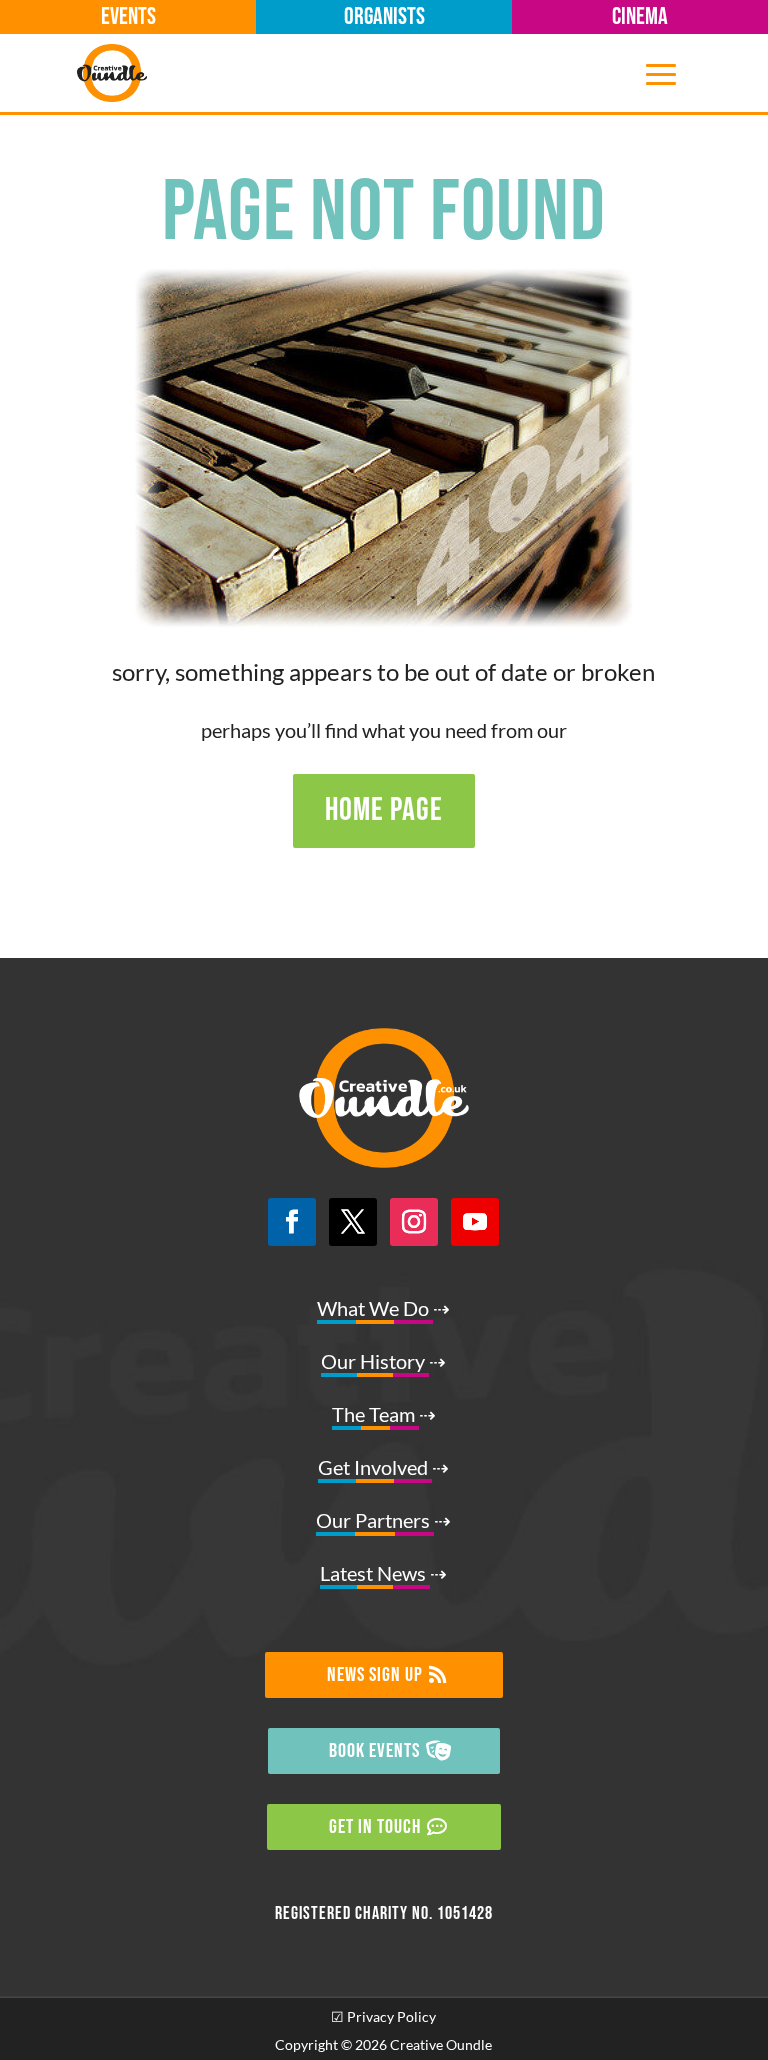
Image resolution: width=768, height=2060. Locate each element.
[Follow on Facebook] (292, 1222)
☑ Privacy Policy (383, 2016)
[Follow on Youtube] (475, 1222)
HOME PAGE (384, 810)
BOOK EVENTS (374, 1751)
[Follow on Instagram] (414, 1222)
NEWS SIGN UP (375, 1675)
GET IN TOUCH (375, 1827)
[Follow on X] (353, 1222)
